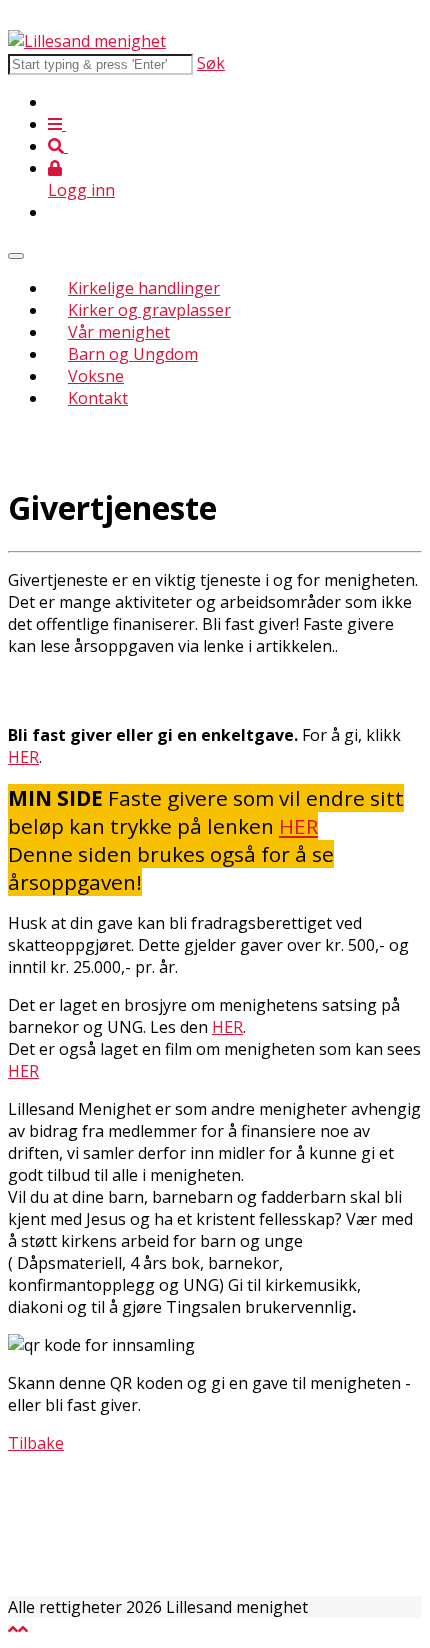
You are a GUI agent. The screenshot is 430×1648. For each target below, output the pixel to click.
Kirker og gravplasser (149, 310)
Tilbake (36, 1443)
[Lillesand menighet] (87, 41)
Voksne (96, 376)
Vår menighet (119, 332)
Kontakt (98, 398)
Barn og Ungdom (133, 354)
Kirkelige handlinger (144, 288)
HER (23, 757)
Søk (211, 63)
